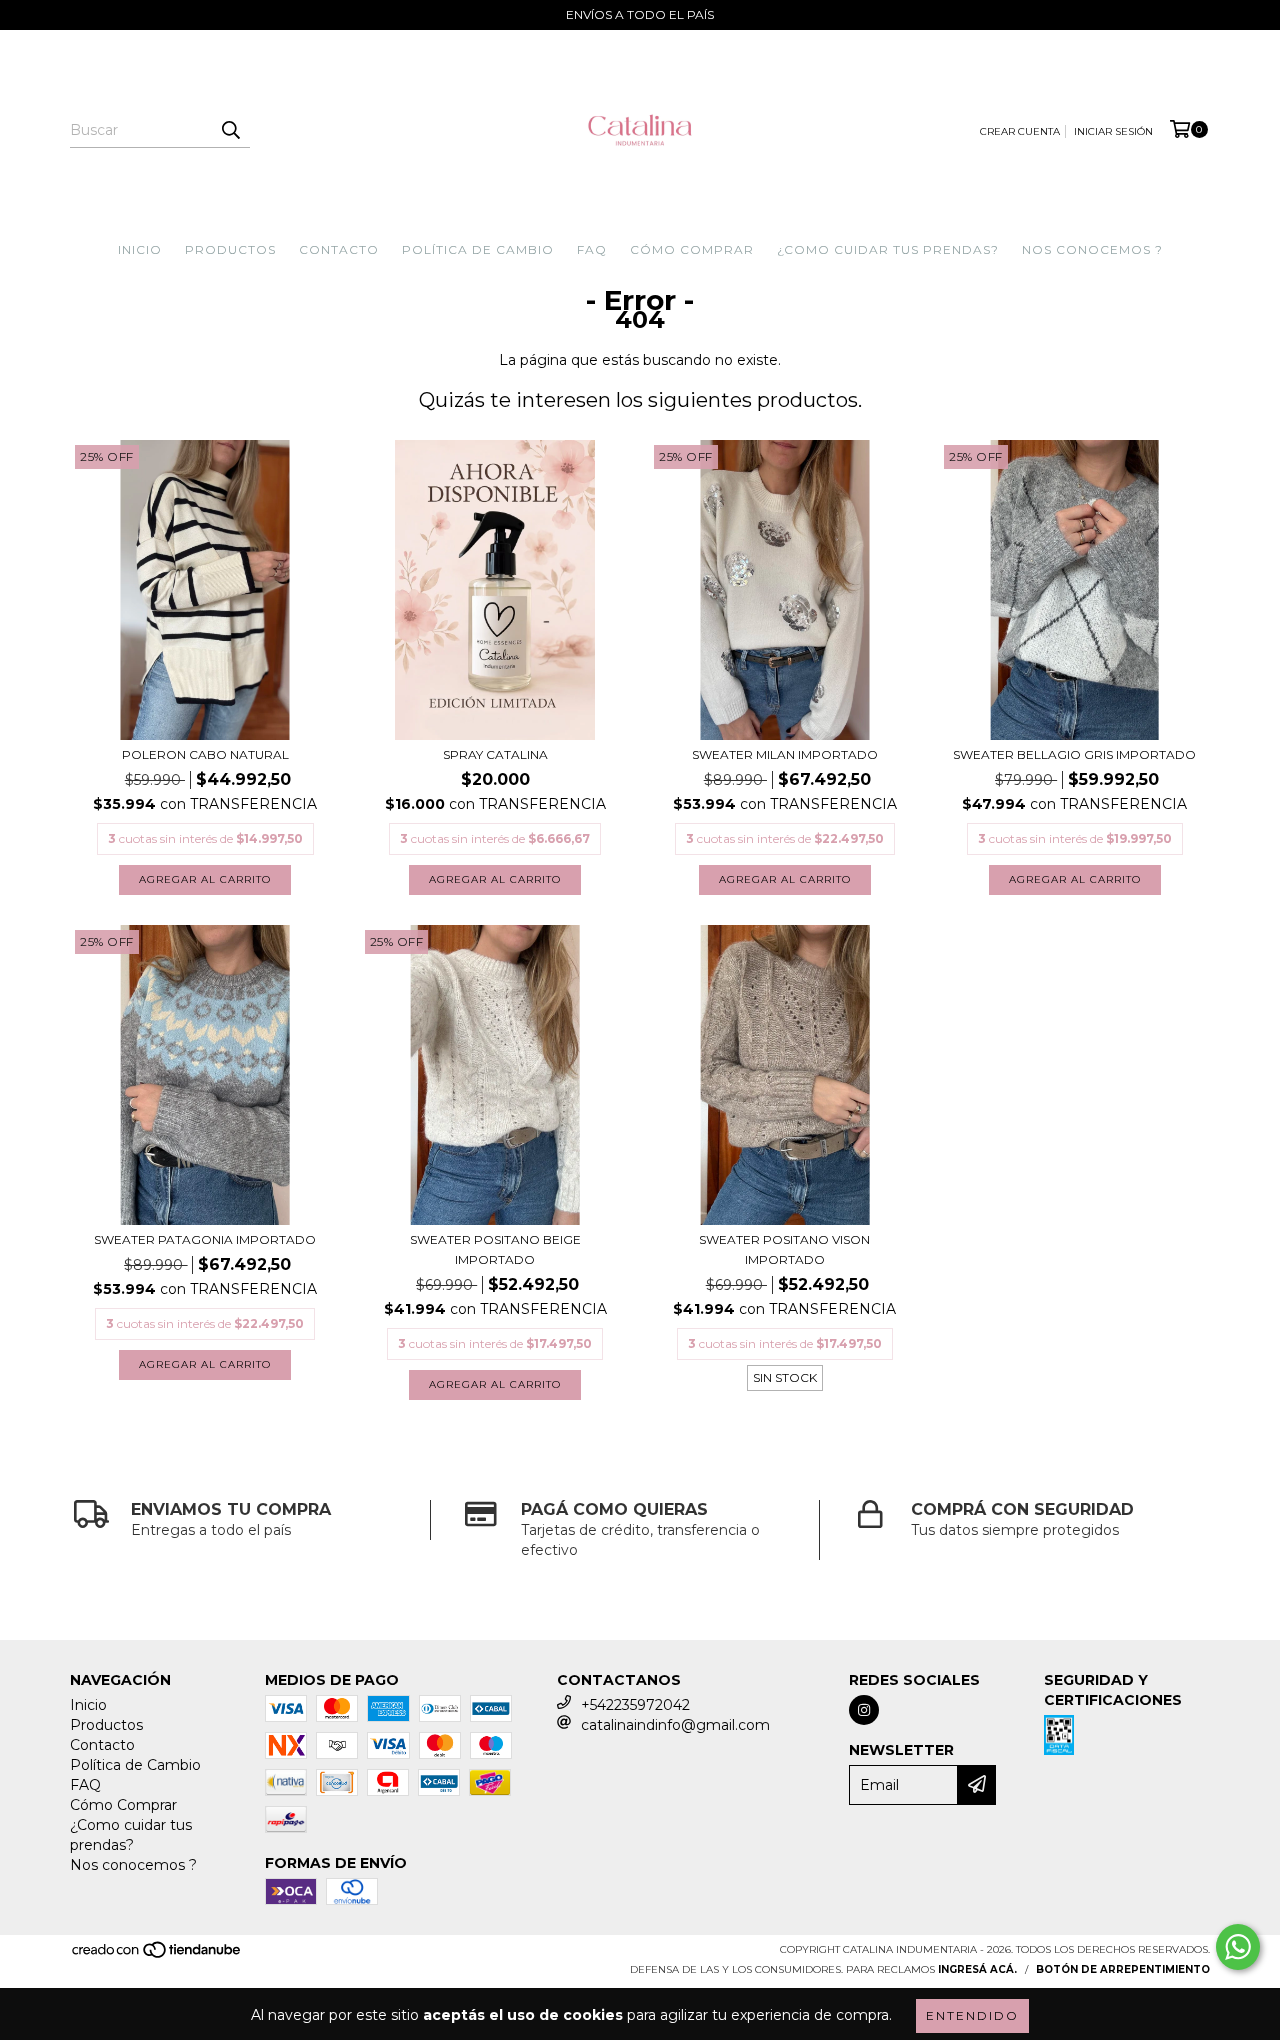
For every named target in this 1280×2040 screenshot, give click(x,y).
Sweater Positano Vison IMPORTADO (784, 1249)
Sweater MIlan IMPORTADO (785, 754)
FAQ (592, 249)
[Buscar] (230, 130)
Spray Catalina (495, 754)
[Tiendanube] (157, 1955)
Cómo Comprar (692, 249)
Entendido (972, 2015)
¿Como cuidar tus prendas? (888, 249)
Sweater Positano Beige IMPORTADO (495, 1249)
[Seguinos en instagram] (864, 1710)
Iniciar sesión (1113, 131)
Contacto (339, 249)
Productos (230, 249)
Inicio (140, 249)
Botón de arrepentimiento (1123, 1969)
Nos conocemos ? (1092, 249)
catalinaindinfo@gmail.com (675, 1725)
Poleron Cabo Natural (205, 754)
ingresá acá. (977, 1969)
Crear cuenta (1020, 131)
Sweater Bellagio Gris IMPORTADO (1074, 754)
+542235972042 (635, 1705)
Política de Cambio (478, 249)
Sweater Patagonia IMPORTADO (205, 1239)
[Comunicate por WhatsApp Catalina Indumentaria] (1238, 1947)
